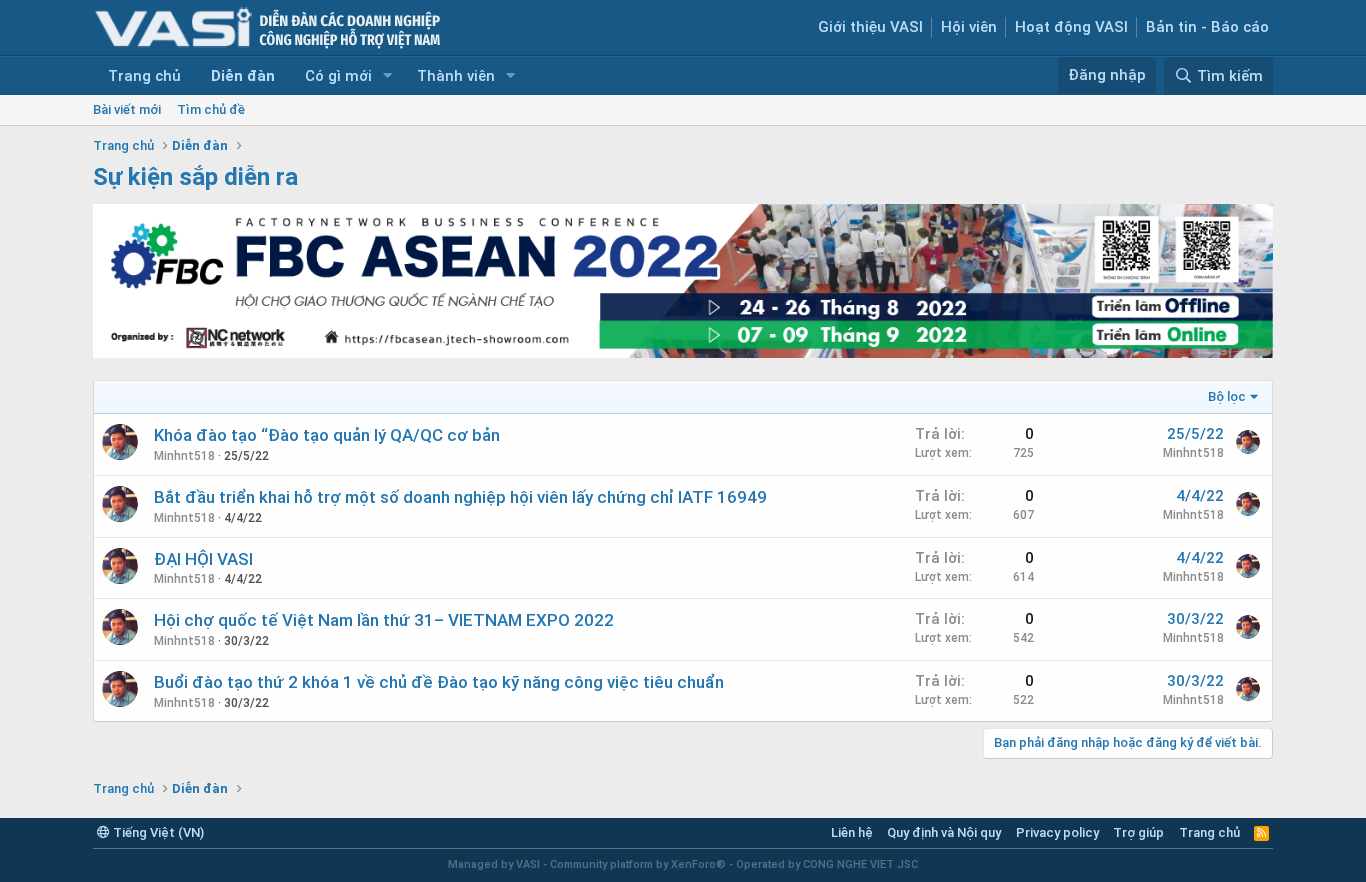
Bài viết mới (127, 109)
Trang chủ (144, 76)
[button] (388, 76)
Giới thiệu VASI (870, 27)
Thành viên (456, 76)
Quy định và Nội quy (944, 832)
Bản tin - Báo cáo (1207, 27)
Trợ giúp (1138, 832)
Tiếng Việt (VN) (157, 832)
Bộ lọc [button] (1227, 396)
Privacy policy (1057, 832)
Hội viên (969, 27)
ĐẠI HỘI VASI (203, 559)
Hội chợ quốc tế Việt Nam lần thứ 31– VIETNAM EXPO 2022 (384, 620)
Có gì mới (338, 76)
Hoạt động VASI (1071, 27)
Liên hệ (852, 832)
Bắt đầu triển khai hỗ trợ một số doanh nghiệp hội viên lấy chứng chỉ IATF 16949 (460, 497)
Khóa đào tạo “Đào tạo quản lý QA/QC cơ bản (327, 435)
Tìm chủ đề (211, 109)
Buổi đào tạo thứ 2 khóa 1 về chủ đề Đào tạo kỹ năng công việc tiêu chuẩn (439, 682)
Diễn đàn (243, 76)
